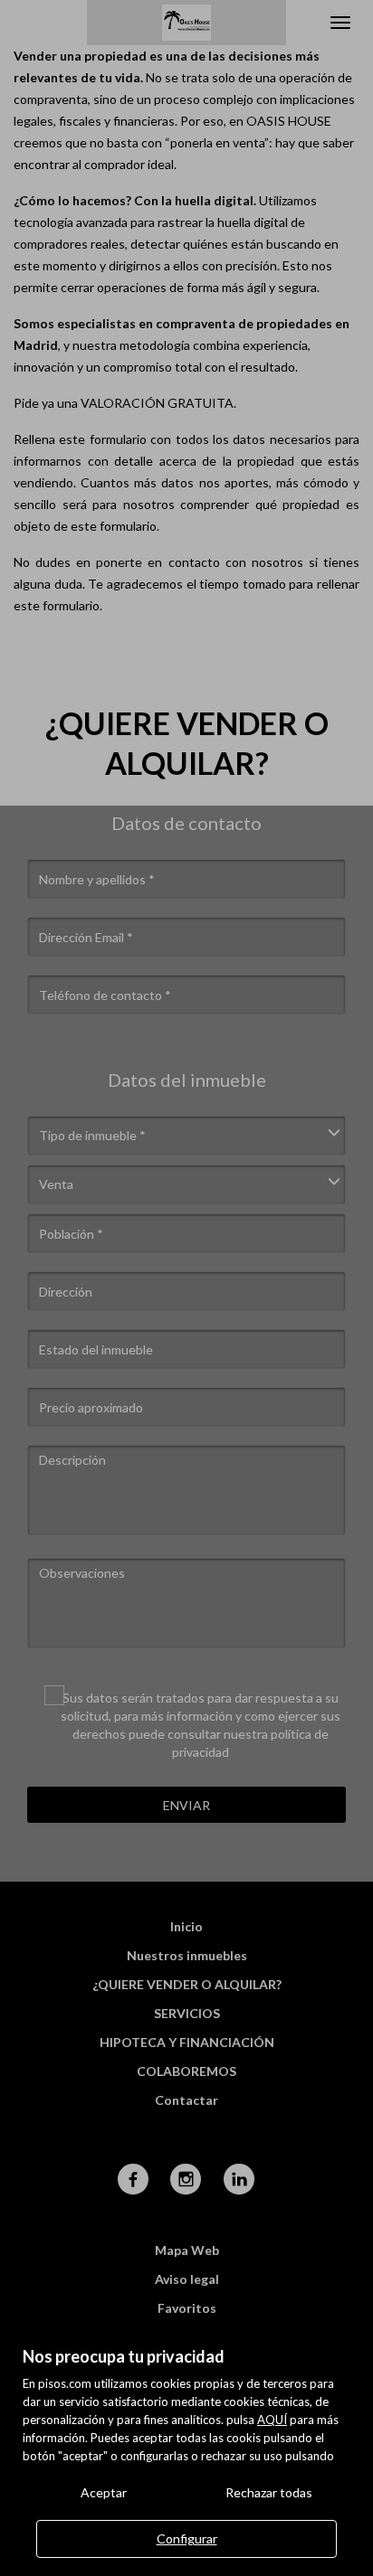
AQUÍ (272, 2420)
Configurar (187, 2538)
